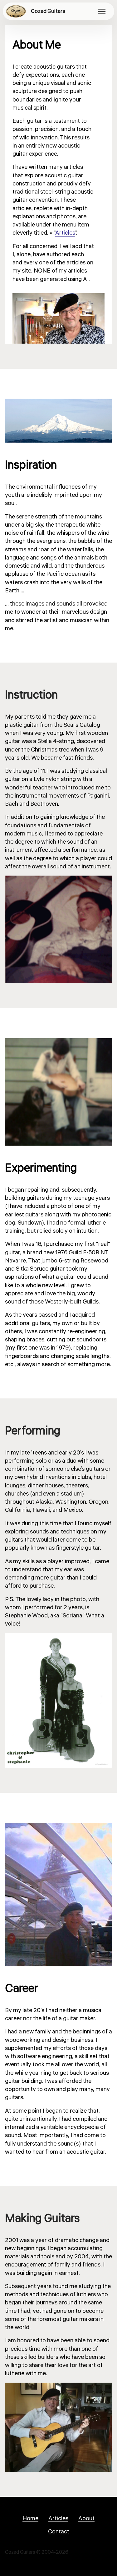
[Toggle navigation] (102, 11)
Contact (59, 2532)
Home (30, 2518)
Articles (65, 233)
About (86, 2518)
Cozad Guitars (48, 11)
